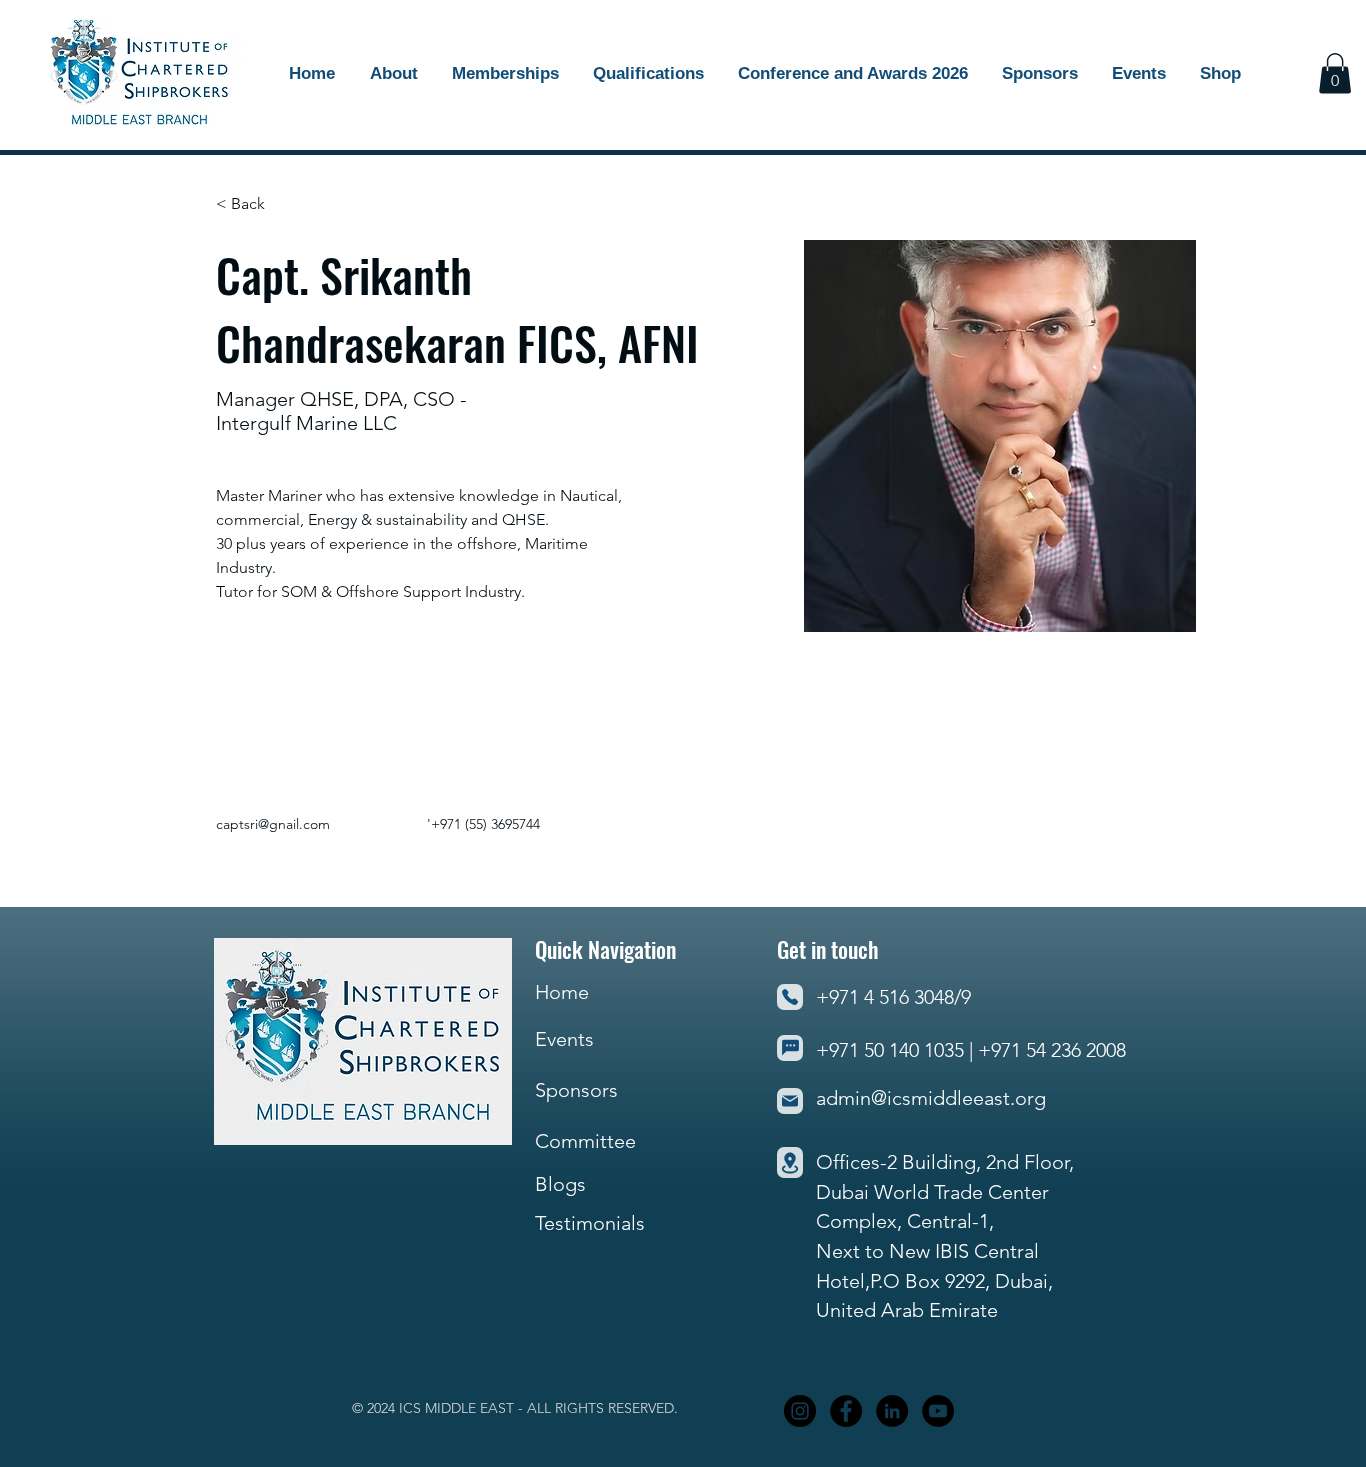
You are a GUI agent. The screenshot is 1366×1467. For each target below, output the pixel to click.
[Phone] (790, 997)
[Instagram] (800, 1411)
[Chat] (790, 1048)
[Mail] (790, 1101)
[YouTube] (938, 1411)
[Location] (790, 1162)
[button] (1040, 74)
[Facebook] (846, 1411)
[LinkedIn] (892, 1411)
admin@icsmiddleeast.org (931, 1098)
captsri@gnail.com (273, 824)
